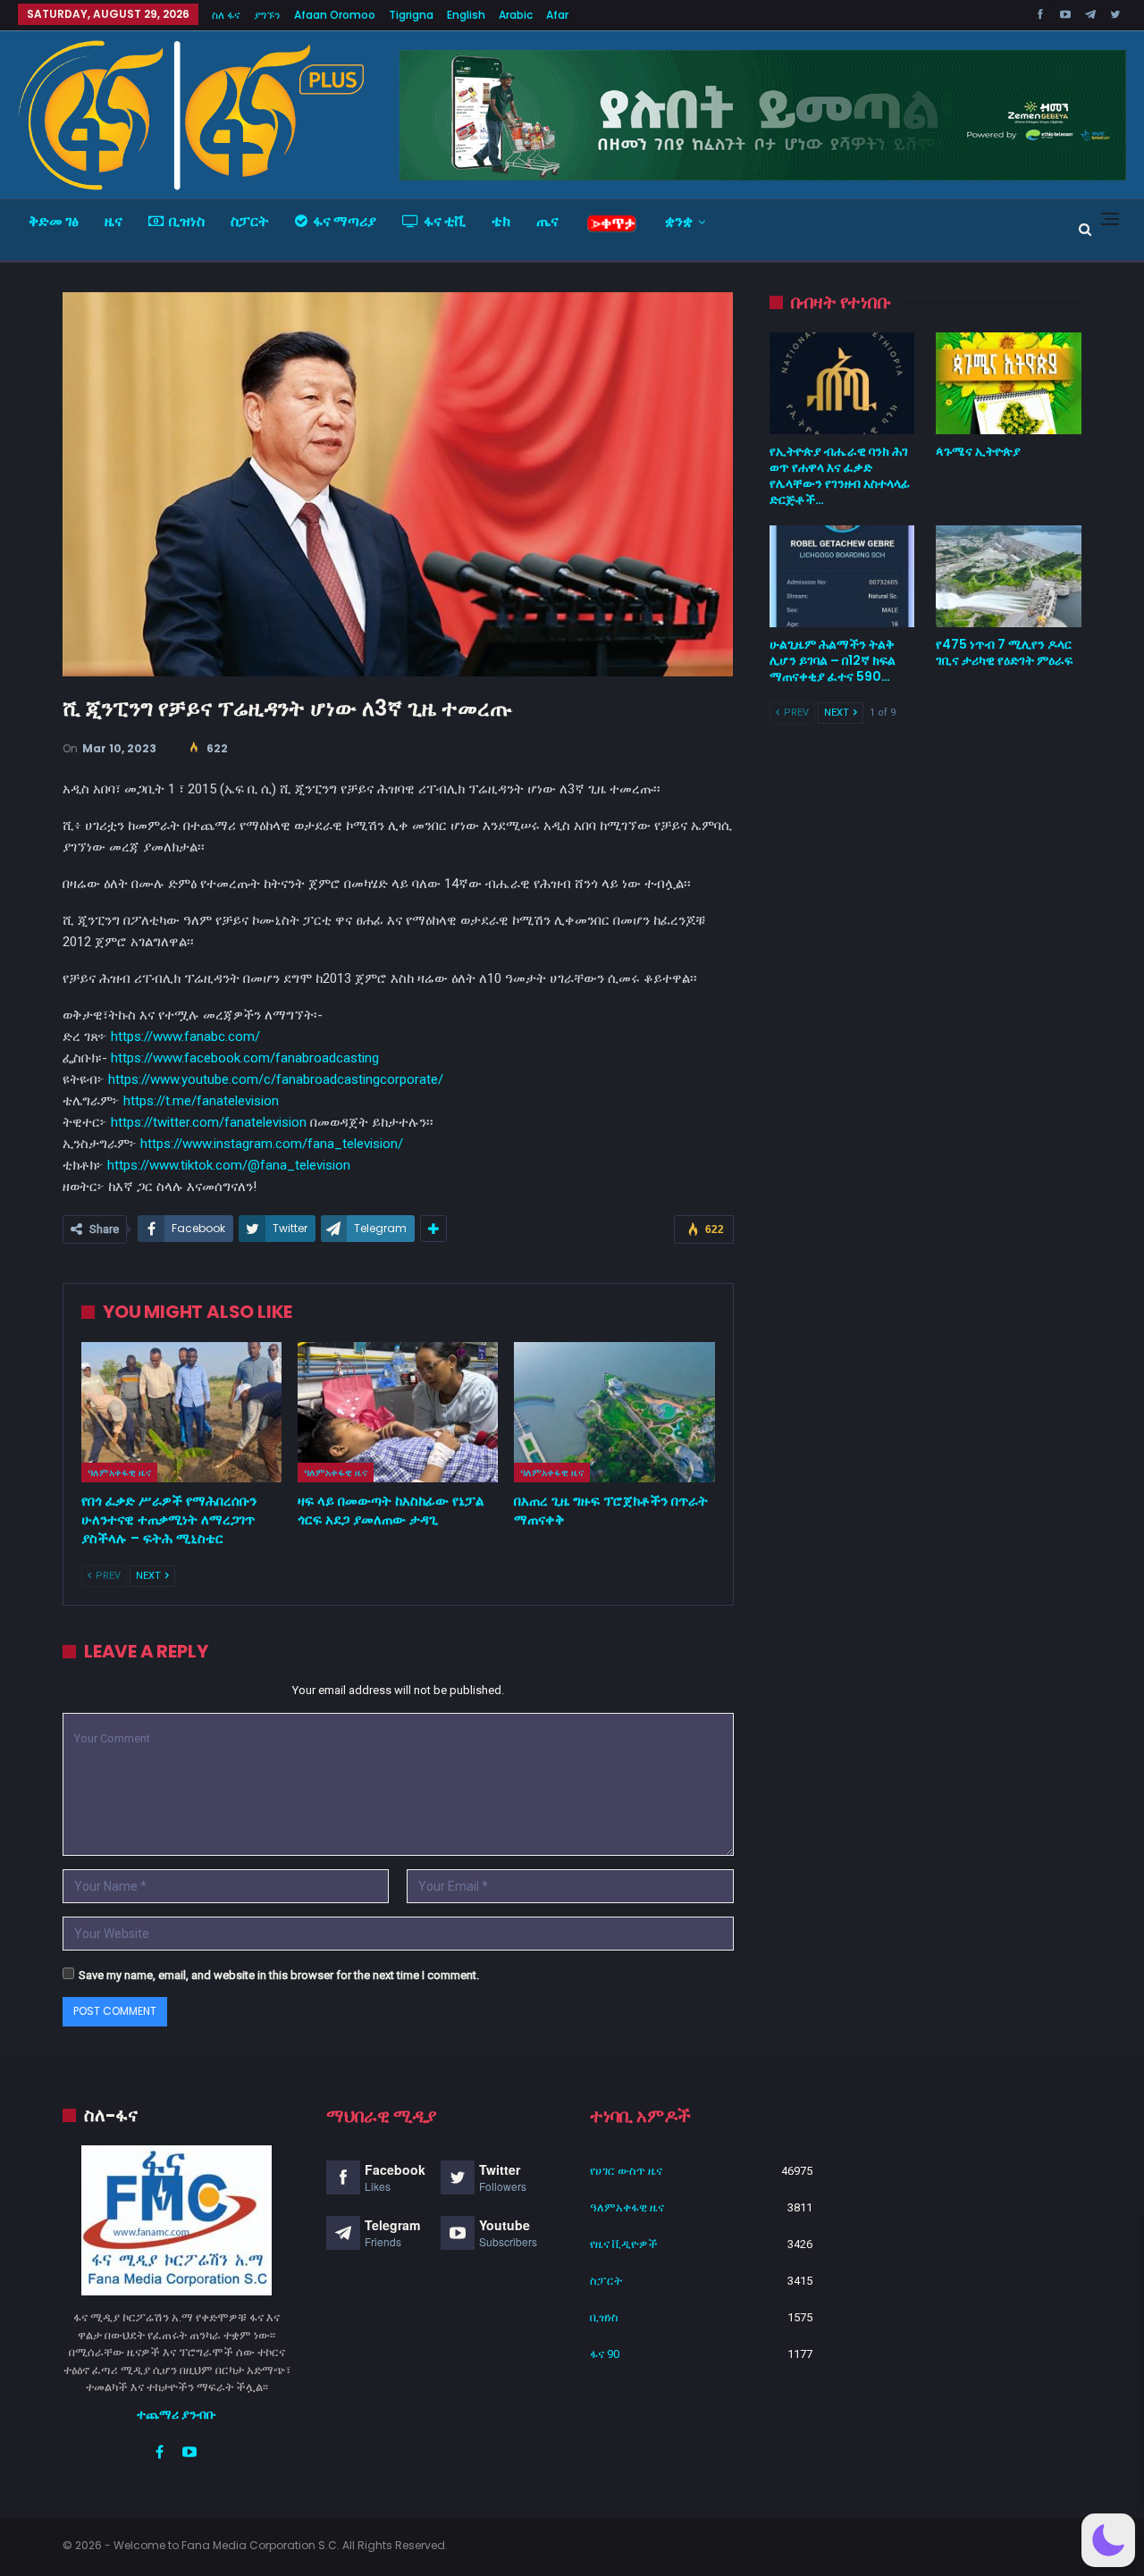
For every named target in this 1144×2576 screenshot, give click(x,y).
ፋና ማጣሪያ (345, 221)
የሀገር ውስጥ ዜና (626, 2171)
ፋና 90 (605, 2354)
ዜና (114, 221)
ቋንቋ (679, 221)
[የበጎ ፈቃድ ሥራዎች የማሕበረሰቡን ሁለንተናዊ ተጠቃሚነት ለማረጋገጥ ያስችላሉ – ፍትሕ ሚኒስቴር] (181, 1412)
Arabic (516, 15)
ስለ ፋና (226, 15)
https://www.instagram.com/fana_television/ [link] (272, 1144)
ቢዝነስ (187, 221)
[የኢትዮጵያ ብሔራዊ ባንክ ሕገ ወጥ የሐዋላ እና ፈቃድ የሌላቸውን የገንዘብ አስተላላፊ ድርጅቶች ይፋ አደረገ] (842, 383)
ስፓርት (250, 221)
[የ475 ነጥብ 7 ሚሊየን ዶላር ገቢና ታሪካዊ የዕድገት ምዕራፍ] (1009, 576)
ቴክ (501, 221)
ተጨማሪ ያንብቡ (177, 2414)
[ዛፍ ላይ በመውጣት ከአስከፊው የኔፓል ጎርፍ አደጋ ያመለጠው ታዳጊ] (398, 1412)
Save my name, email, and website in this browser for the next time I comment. (279, 1975)
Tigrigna (411, 15)
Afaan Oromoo (335, 15)
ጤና (547, 221)
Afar (557, 15)
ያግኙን (267, 15)
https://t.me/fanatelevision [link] (201, 1101)
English (466, 15)
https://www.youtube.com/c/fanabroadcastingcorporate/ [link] (276, 1079)
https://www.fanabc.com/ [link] (185, 1036)
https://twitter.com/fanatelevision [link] (209, 1122)
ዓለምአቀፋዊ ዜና (119, 1473)
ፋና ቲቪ (445, 221)
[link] (245, 1058)
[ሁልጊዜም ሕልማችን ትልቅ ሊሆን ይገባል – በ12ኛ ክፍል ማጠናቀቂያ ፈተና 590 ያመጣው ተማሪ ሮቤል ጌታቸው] (842, 576)
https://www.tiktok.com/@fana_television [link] (229, 1165)
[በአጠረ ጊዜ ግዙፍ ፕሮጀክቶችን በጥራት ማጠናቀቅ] (614, 1412)
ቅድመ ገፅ (54, 221)
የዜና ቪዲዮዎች (624, 2244)
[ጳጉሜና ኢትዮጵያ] (1009, 383)
